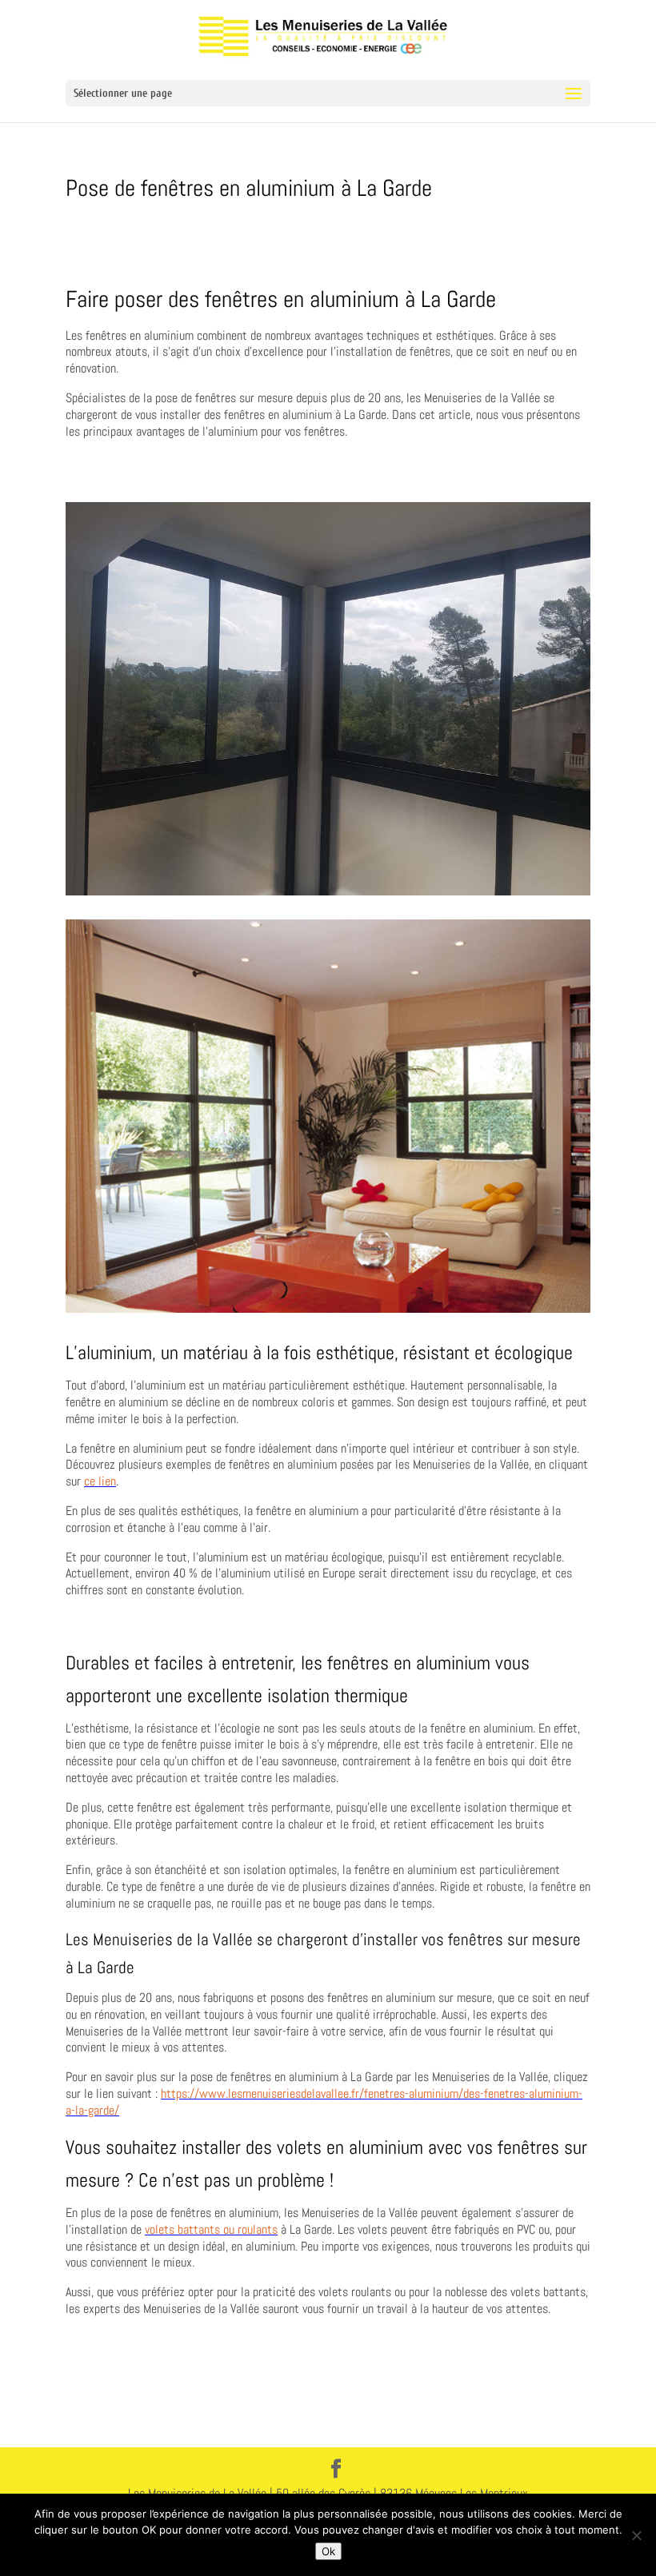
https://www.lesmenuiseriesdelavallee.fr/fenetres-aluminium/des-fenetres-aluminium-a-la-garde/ (324, 2102)
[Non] (636, 2535)
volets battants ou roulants (211, 2229)
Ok (328, 2551)
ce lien (100, 1481)
